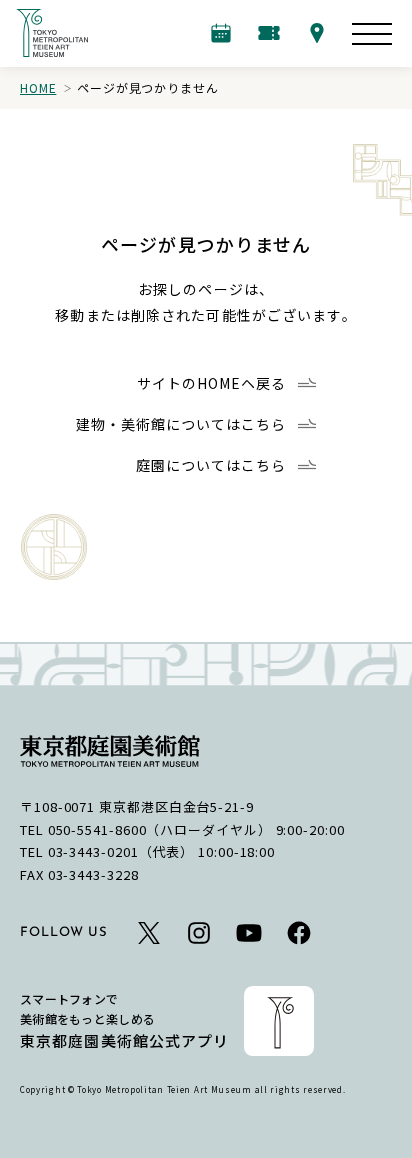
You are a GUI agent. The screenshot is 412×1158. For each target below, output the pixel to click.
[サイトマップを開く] (372, 34)
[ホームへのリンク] (52, 33)
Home (38, 87)
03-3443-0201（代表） (121, 851)
